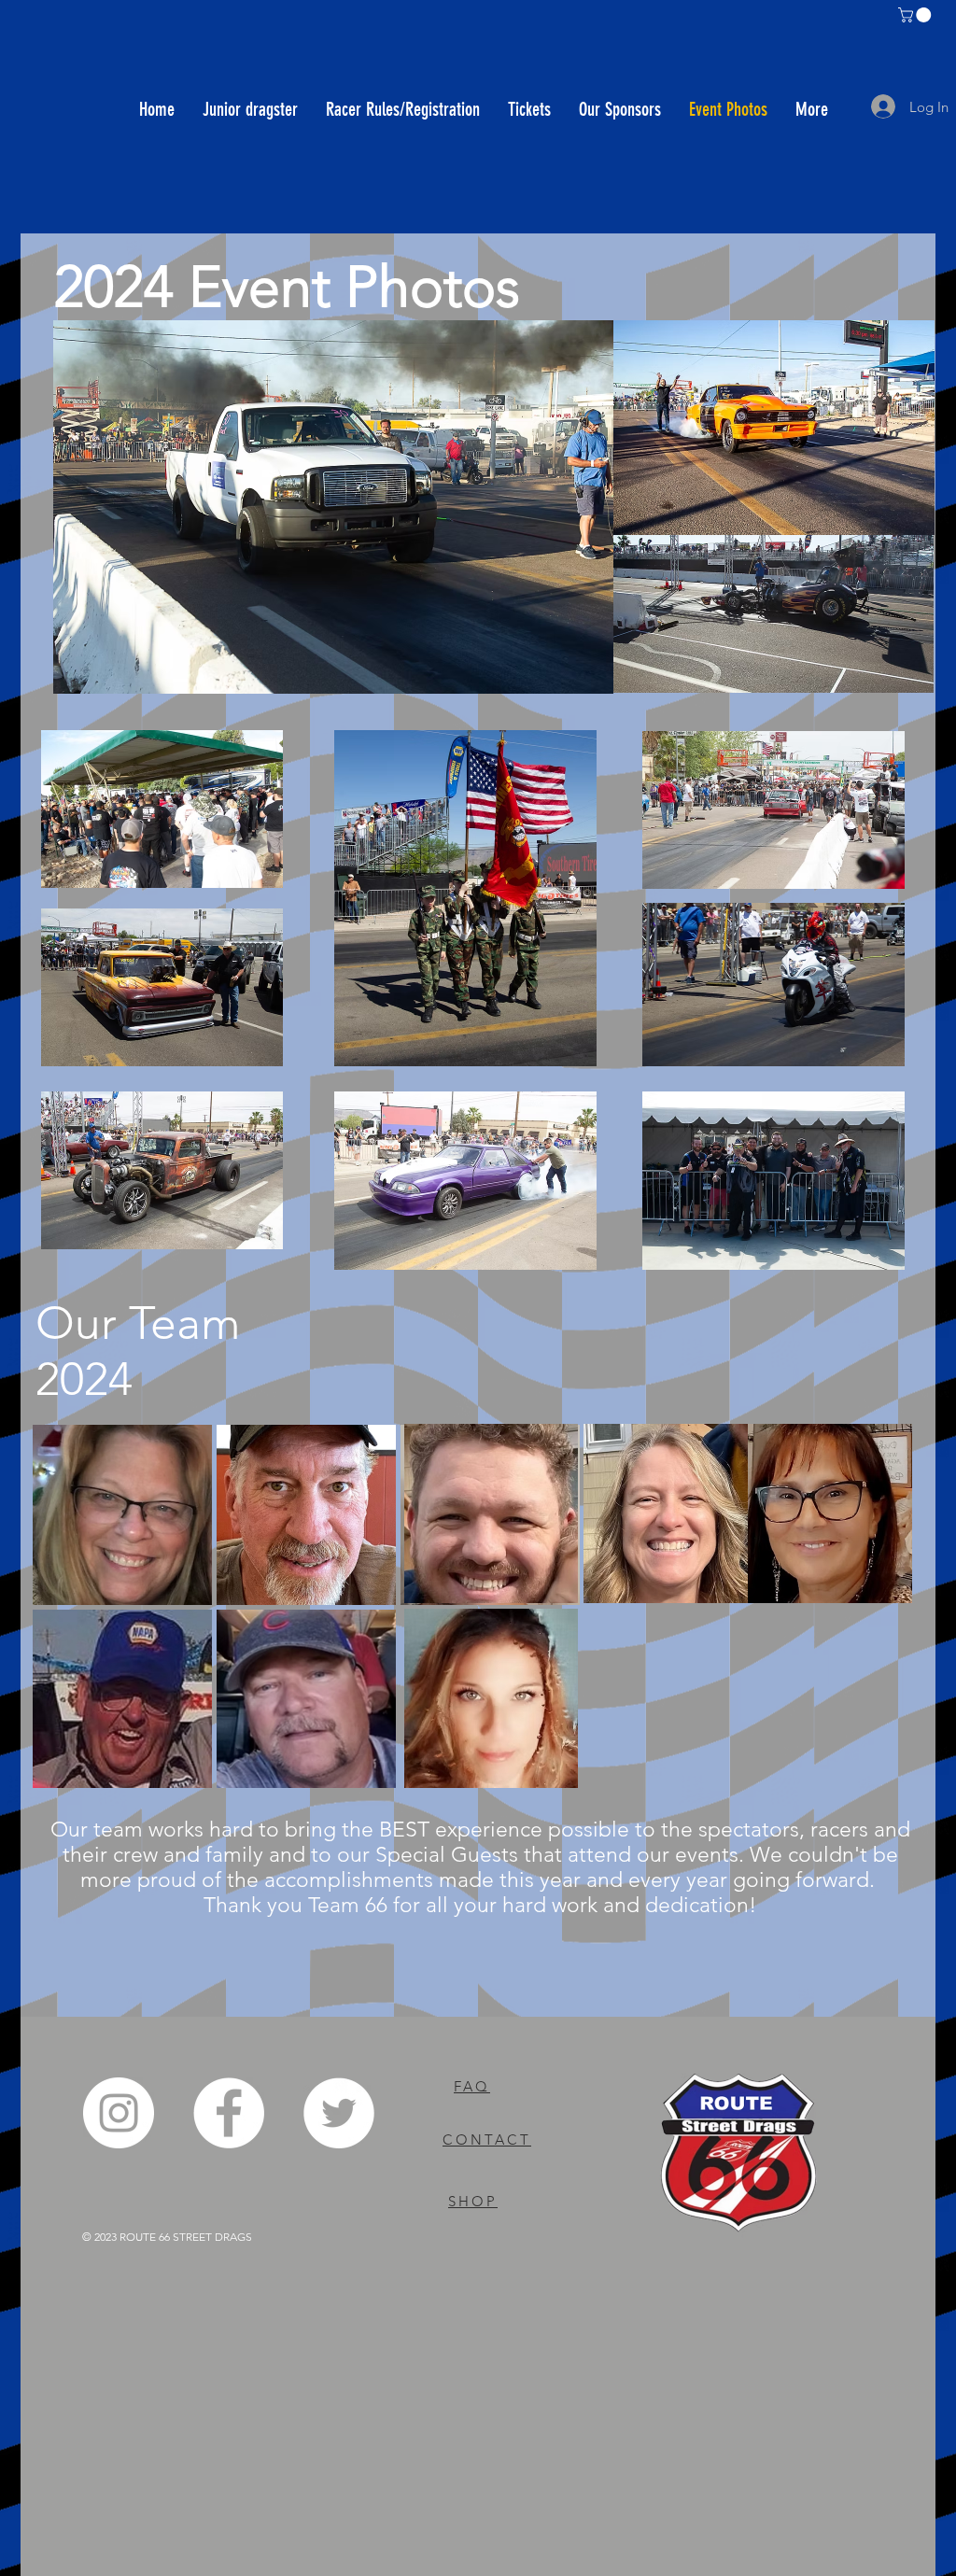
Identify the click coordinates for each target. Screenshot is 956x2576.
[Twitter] (339, 2113)
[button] (916, 15)
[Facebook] (229, 2113)
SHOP (473, 2201)
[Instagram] (119, 2113)
